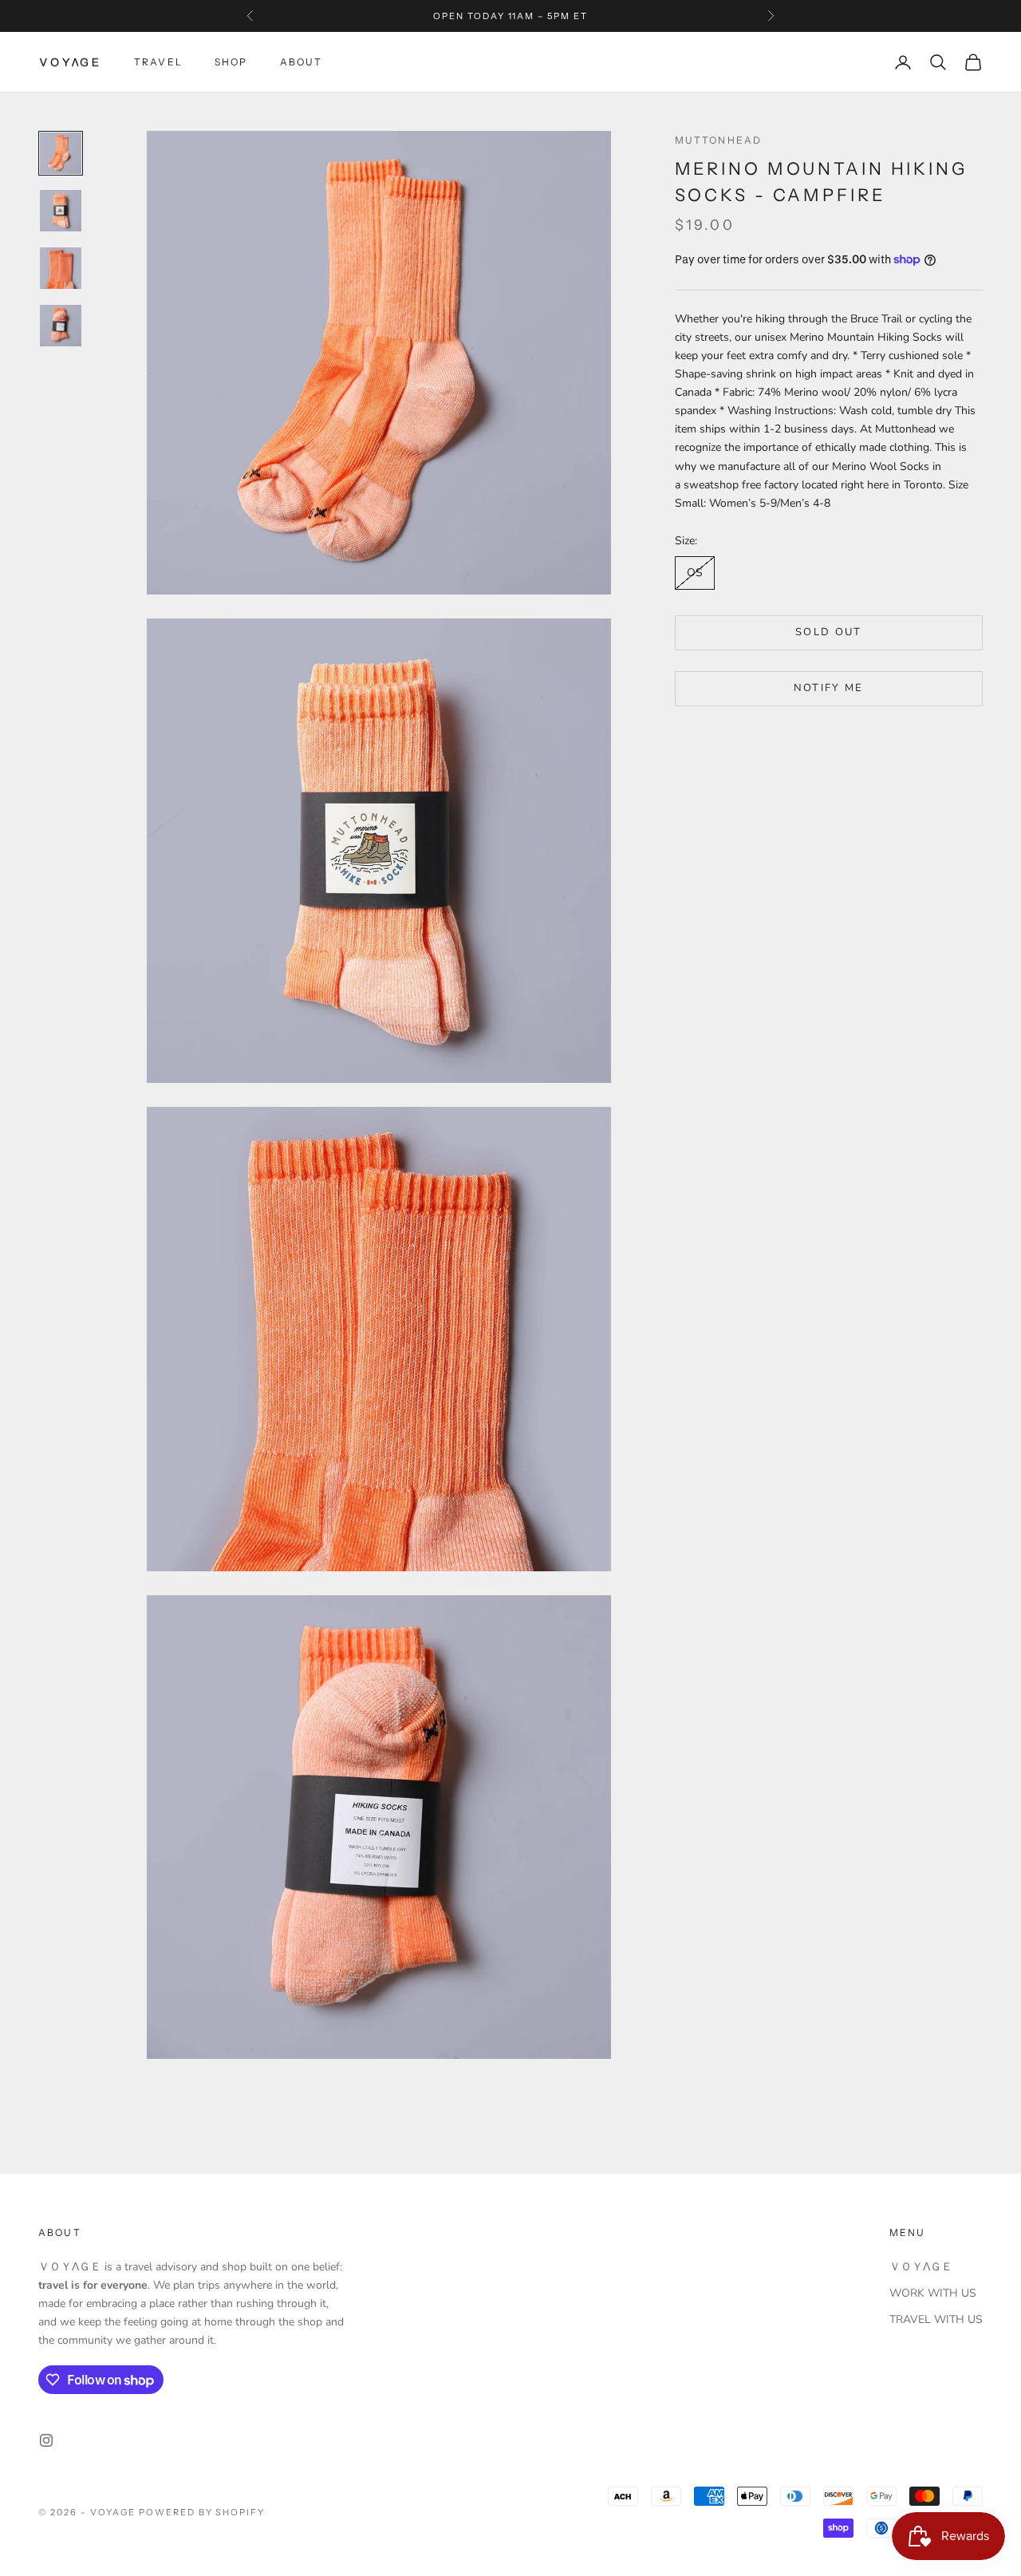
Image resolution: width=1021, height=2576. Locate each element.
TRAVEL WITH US (936, 2319)
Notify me (829, 688)
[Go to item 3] (61, 268)
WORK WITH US (933, 2293)
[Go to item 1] (61, 153)
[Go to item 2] (61, 211)
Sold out (829, 632)
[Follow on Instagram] (46, 2440)
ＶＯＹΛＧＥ (921, 2267)
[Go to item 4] (61, 326)
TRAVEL (158, 62)
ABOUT (302, 62)
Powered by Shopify (202, 2512)
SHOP (231, 62)
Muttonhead (719, 140)
